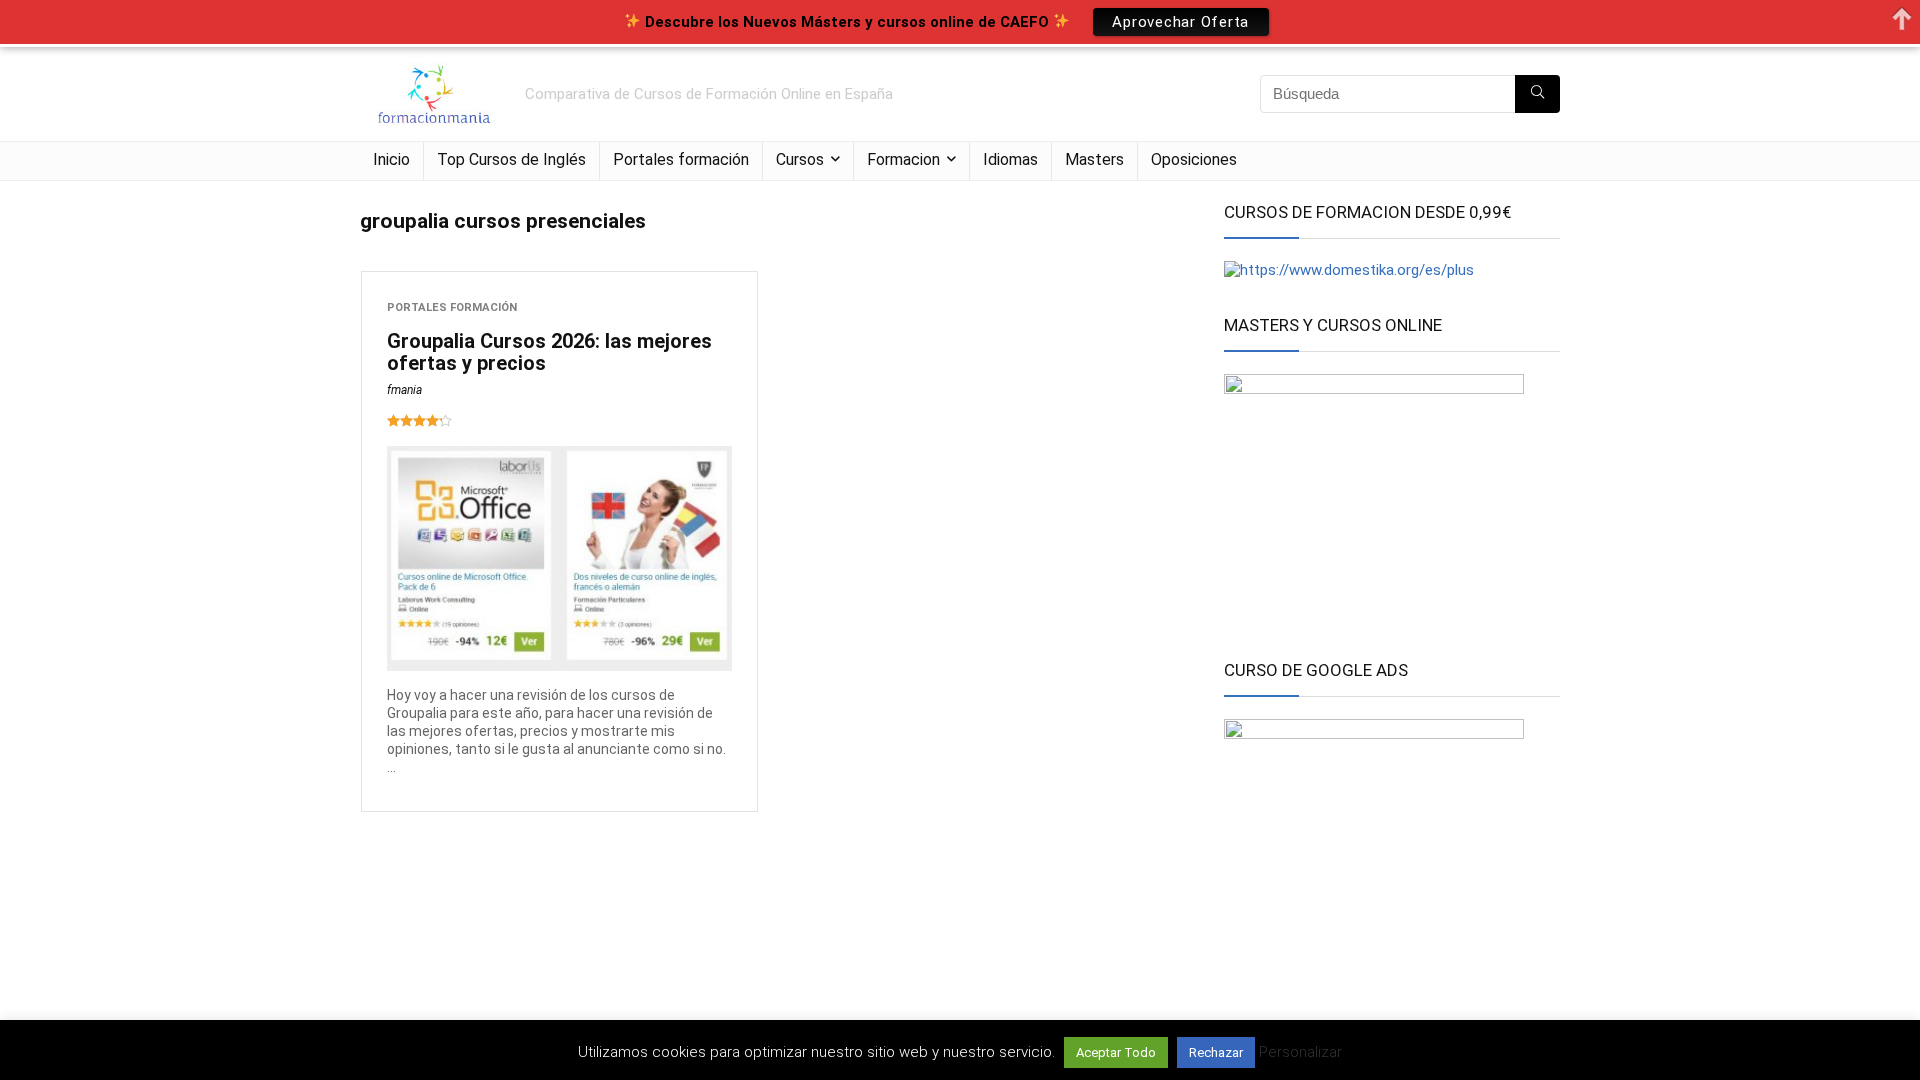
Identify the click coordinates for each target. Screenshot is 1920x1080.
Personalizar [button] (1300, 1052)
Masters (1094, 159)
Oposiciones (1194, 159)
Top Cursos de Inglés (511, 159)
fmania (404, 390)
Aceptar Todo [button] (1116, 1052)
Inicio (391, 159)
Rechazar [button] (1216, 1052)
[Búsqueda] (1537, 94)
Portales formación (681, 159)
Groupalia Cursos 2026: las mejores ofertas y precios (549, 352)
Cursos (800, 159)
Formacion (903, 159)
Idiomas (1010, 159)
